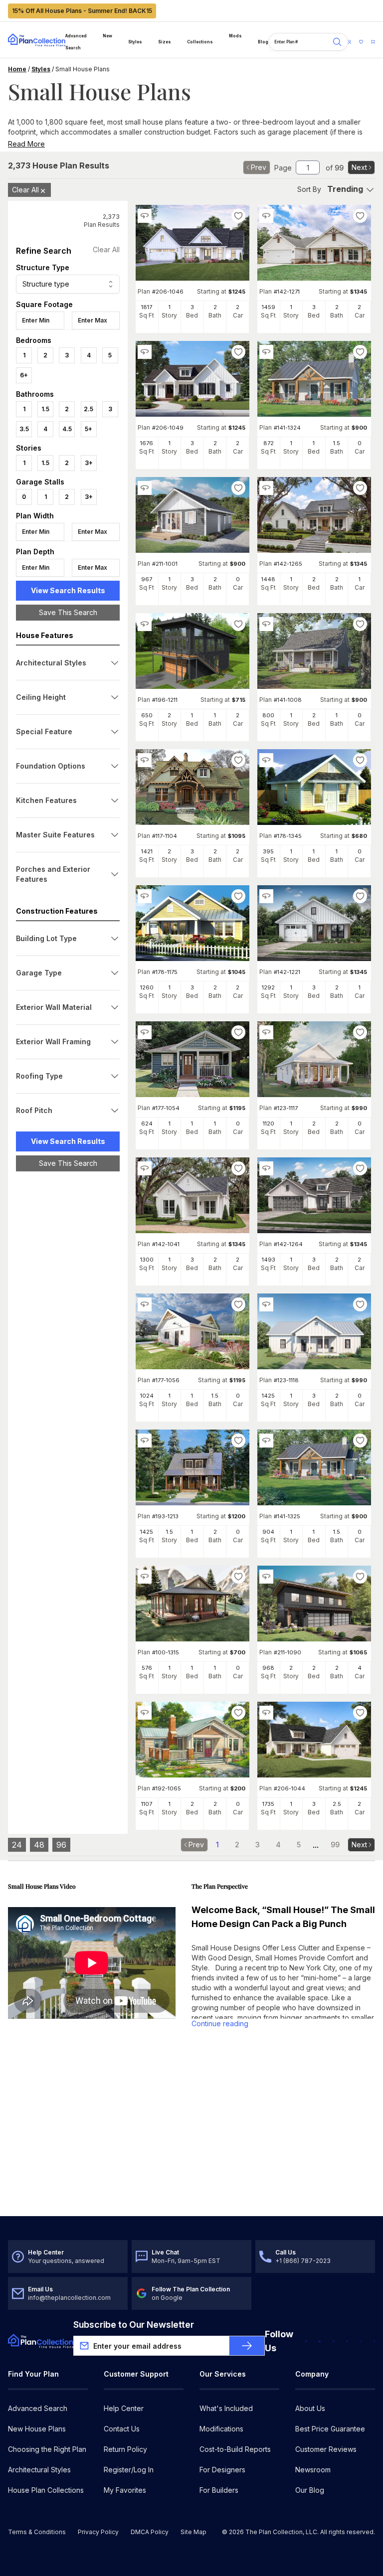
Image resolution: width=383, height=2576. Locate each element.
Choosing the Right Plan (47, 2449)
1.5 (45, 409)
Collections (200, 42)
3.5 (24, 429)
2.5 (89, 409)
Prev (259, 167)
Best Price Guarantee (330, 2429)
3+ (89, 463)
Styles (135, 42)
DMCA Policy (150, 2532)
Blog (263, 42)
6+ (24, 375)
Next (359, 167)
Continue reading (220, 2023)
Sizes (165, 42)
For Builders (219, 2490)
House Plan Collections (46, 2490)
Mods (235, 36)
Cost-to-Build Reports (235, 2449)
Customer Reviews (326, 2449)
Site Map (193, 2532)
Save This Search (68, 612)
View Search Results (68, 590)
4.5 (67, 429)
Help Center (124, 2408)
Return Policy (125, 2449)
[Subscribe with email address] (247, 2346)
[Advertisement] (68, 1333)
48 (39, 1845)
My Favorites (125, 2490)
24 (17, 1845)
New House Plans (37, 2429)
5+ (89, 429)
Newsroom (313, 2470)
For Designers (222, 2470)
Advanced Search (76, 42)
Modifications (221, 2429)
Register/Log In (129, 2470)
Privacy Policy (98, 2532)
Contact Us (122, 2429)
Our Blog (310, 2490)
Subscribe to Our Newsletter (134, 2325)
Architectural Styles (39, 2470)
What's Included (226, 2408)
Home (17, 69)
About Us (310, 2408)
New (107, 36)
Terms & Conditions (37, 2532)
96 (61, 1845)
